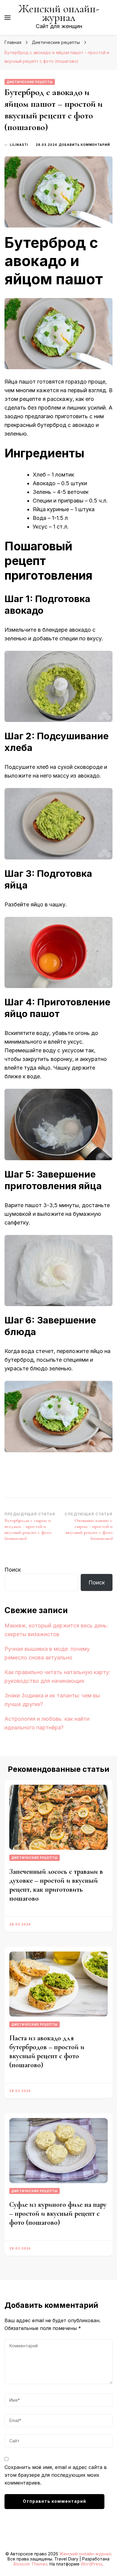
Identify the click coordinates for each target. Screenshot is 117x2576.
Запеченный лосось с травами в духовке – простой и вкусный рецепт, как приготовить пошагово (56, 1885)
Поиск (13, 1570)
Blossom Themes (30, 2564)
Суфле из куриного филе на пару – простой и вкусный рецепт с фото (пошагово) (58, 2214)
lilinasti (19, 145)
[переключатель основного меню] (7, 18)
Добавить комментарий (84, 145)
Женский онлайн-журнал (59, 13)
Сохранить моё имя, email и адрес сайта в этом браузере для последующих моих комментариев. (56, 2475)
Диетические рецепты (30, 82)
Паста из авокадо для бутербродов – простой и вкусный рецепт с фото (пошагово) (47, 2052)
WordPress (92, 2564)
